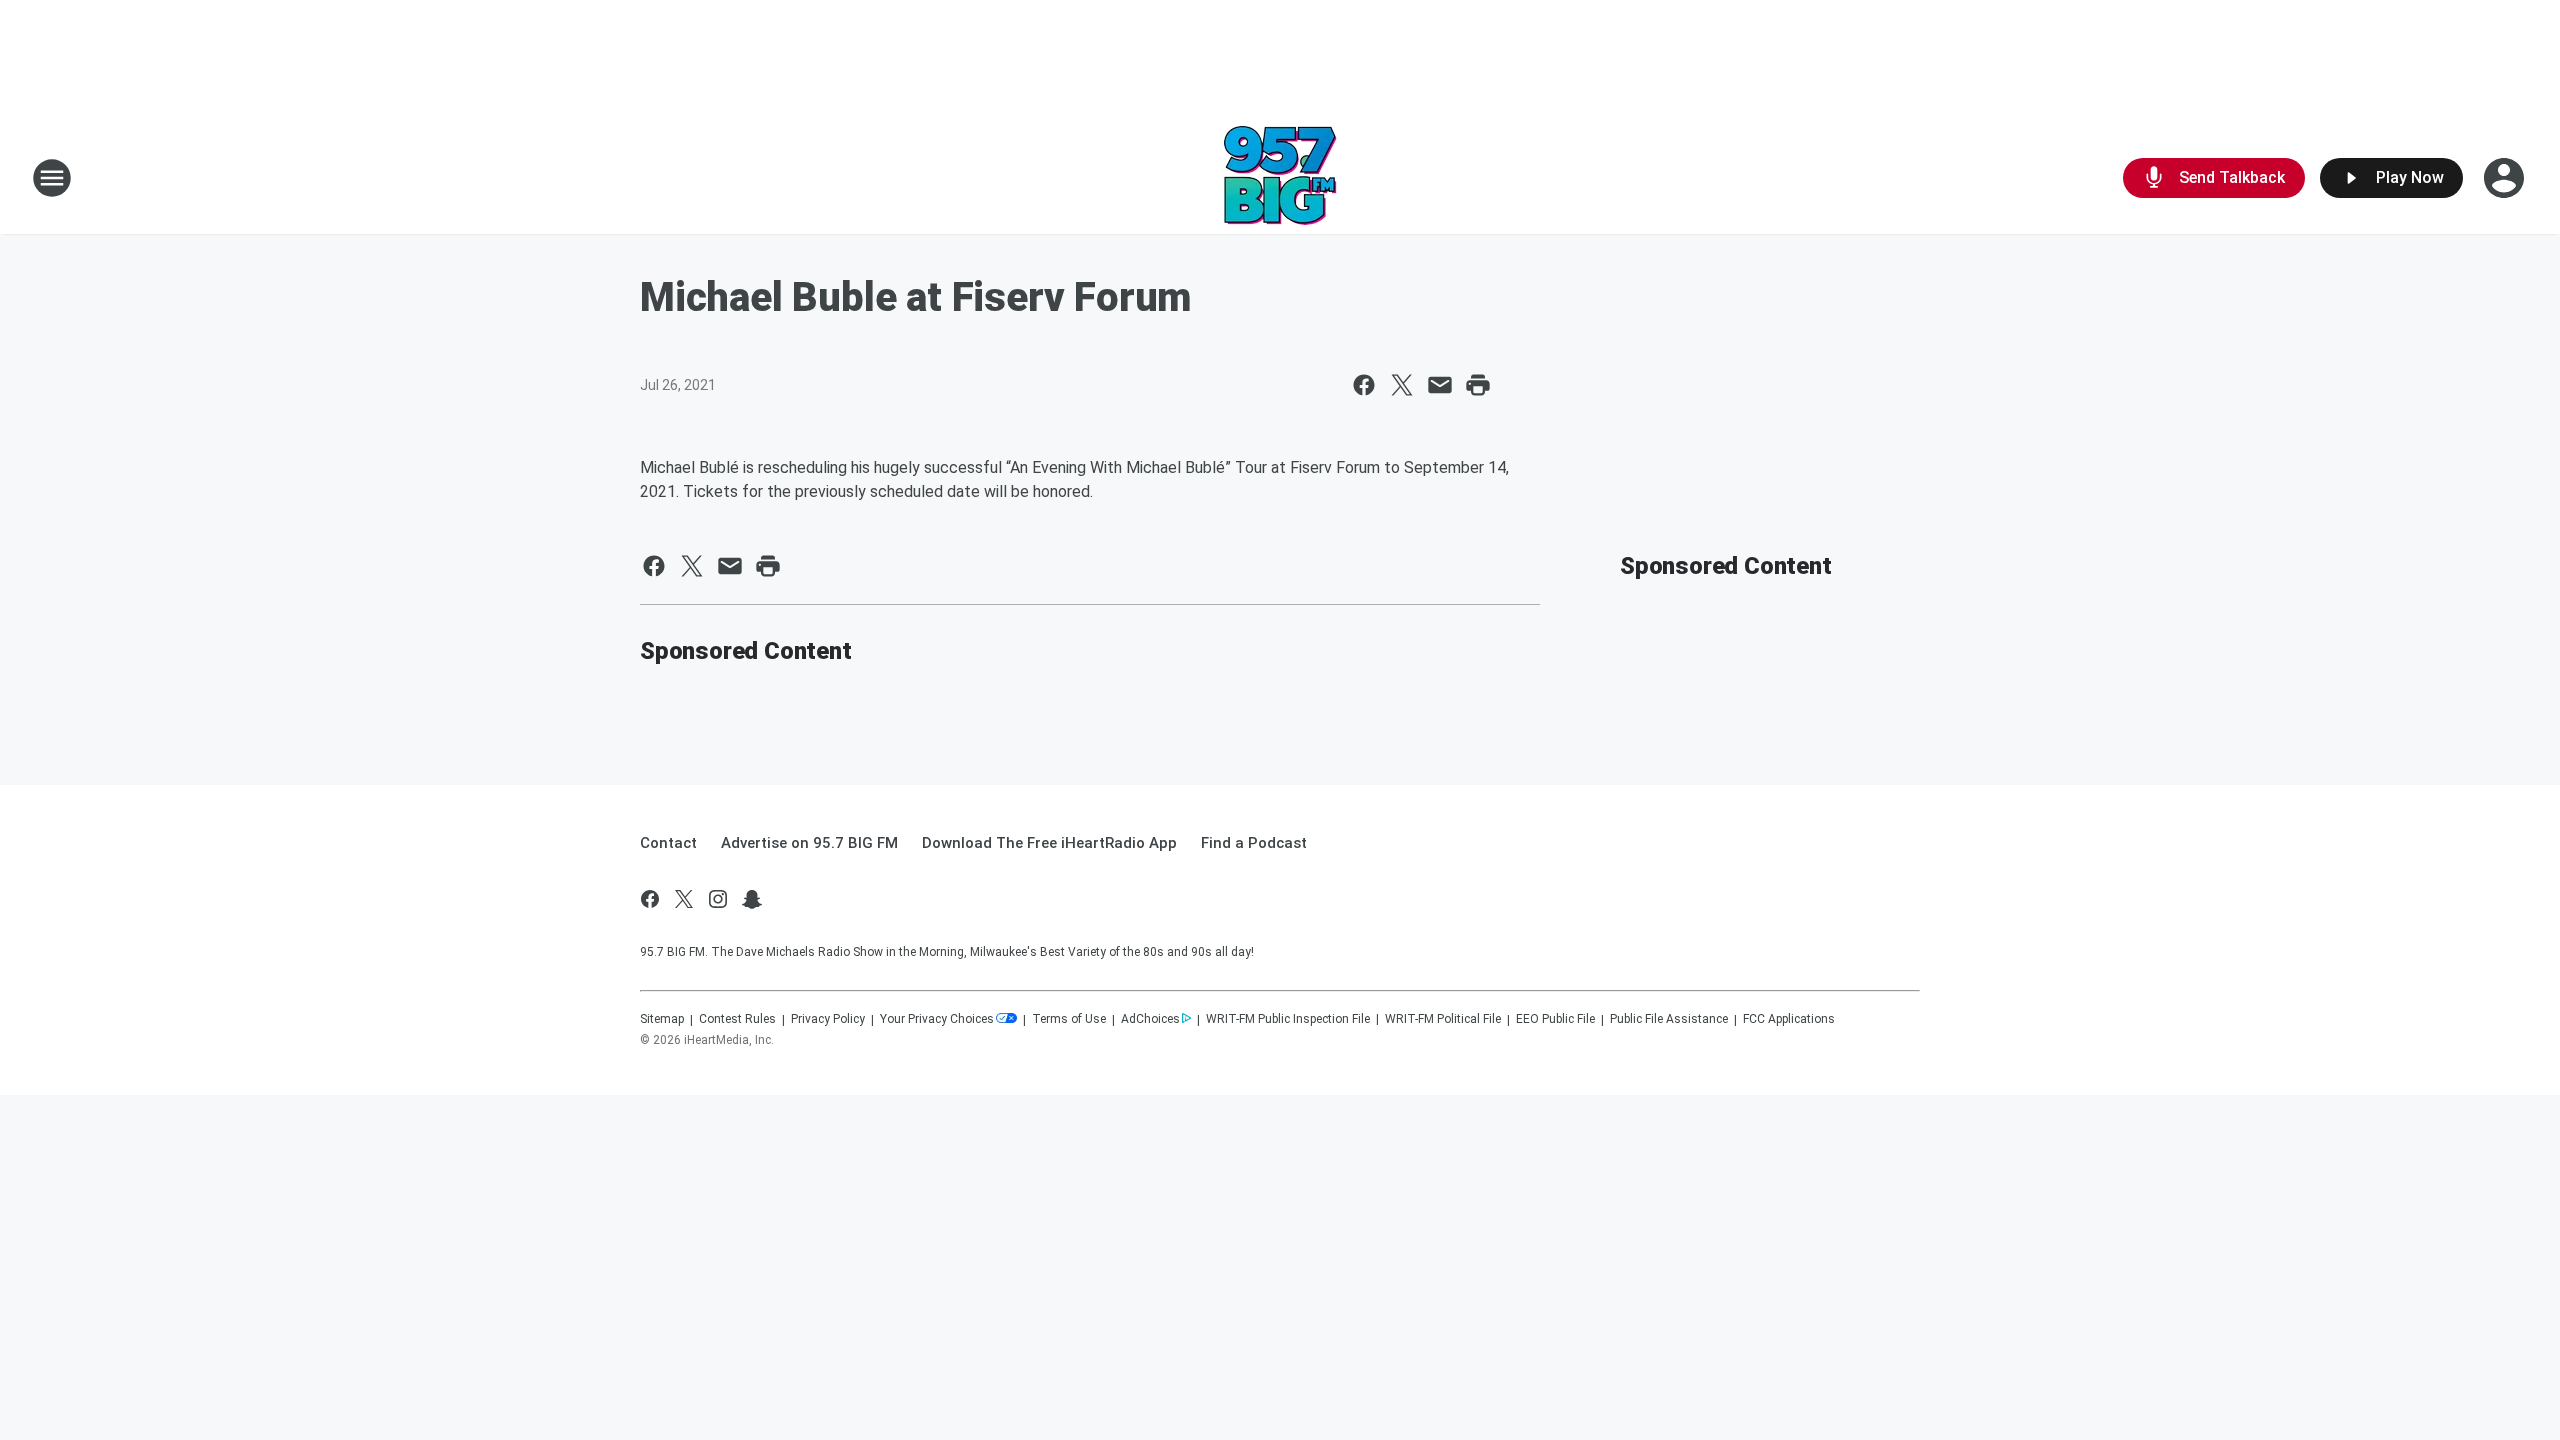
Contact (668, 843)
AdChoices (1150, 1019)
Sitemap (662, 1019)
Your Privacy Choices (937, 1019)
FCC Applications (1789, 1019)
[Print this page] (1478, 385)
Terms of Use (1069, 1019)
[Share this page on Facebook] (1364, 385)
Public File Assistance (1669, 1019)
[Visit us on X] (684, 899)
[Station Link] (1280, 178)
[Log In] (2506, 178)
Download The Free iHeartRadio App (1049, 843)
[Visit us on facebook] (650, 899)
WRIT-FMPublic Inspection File (1288, 1019)
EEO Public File (1555, 1019)
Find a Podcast (1254, 843)
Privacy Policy (828, 1019)
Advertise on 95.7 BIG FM (809, 843)
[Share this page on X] (1402, 385)
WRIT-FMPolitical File (1443, 1019)
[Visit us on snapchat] (752, 899)
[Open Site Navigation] (52, 178)
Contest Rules (737, 1019)
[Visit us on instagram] (718, 899)
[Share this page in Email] (1440, 385)
